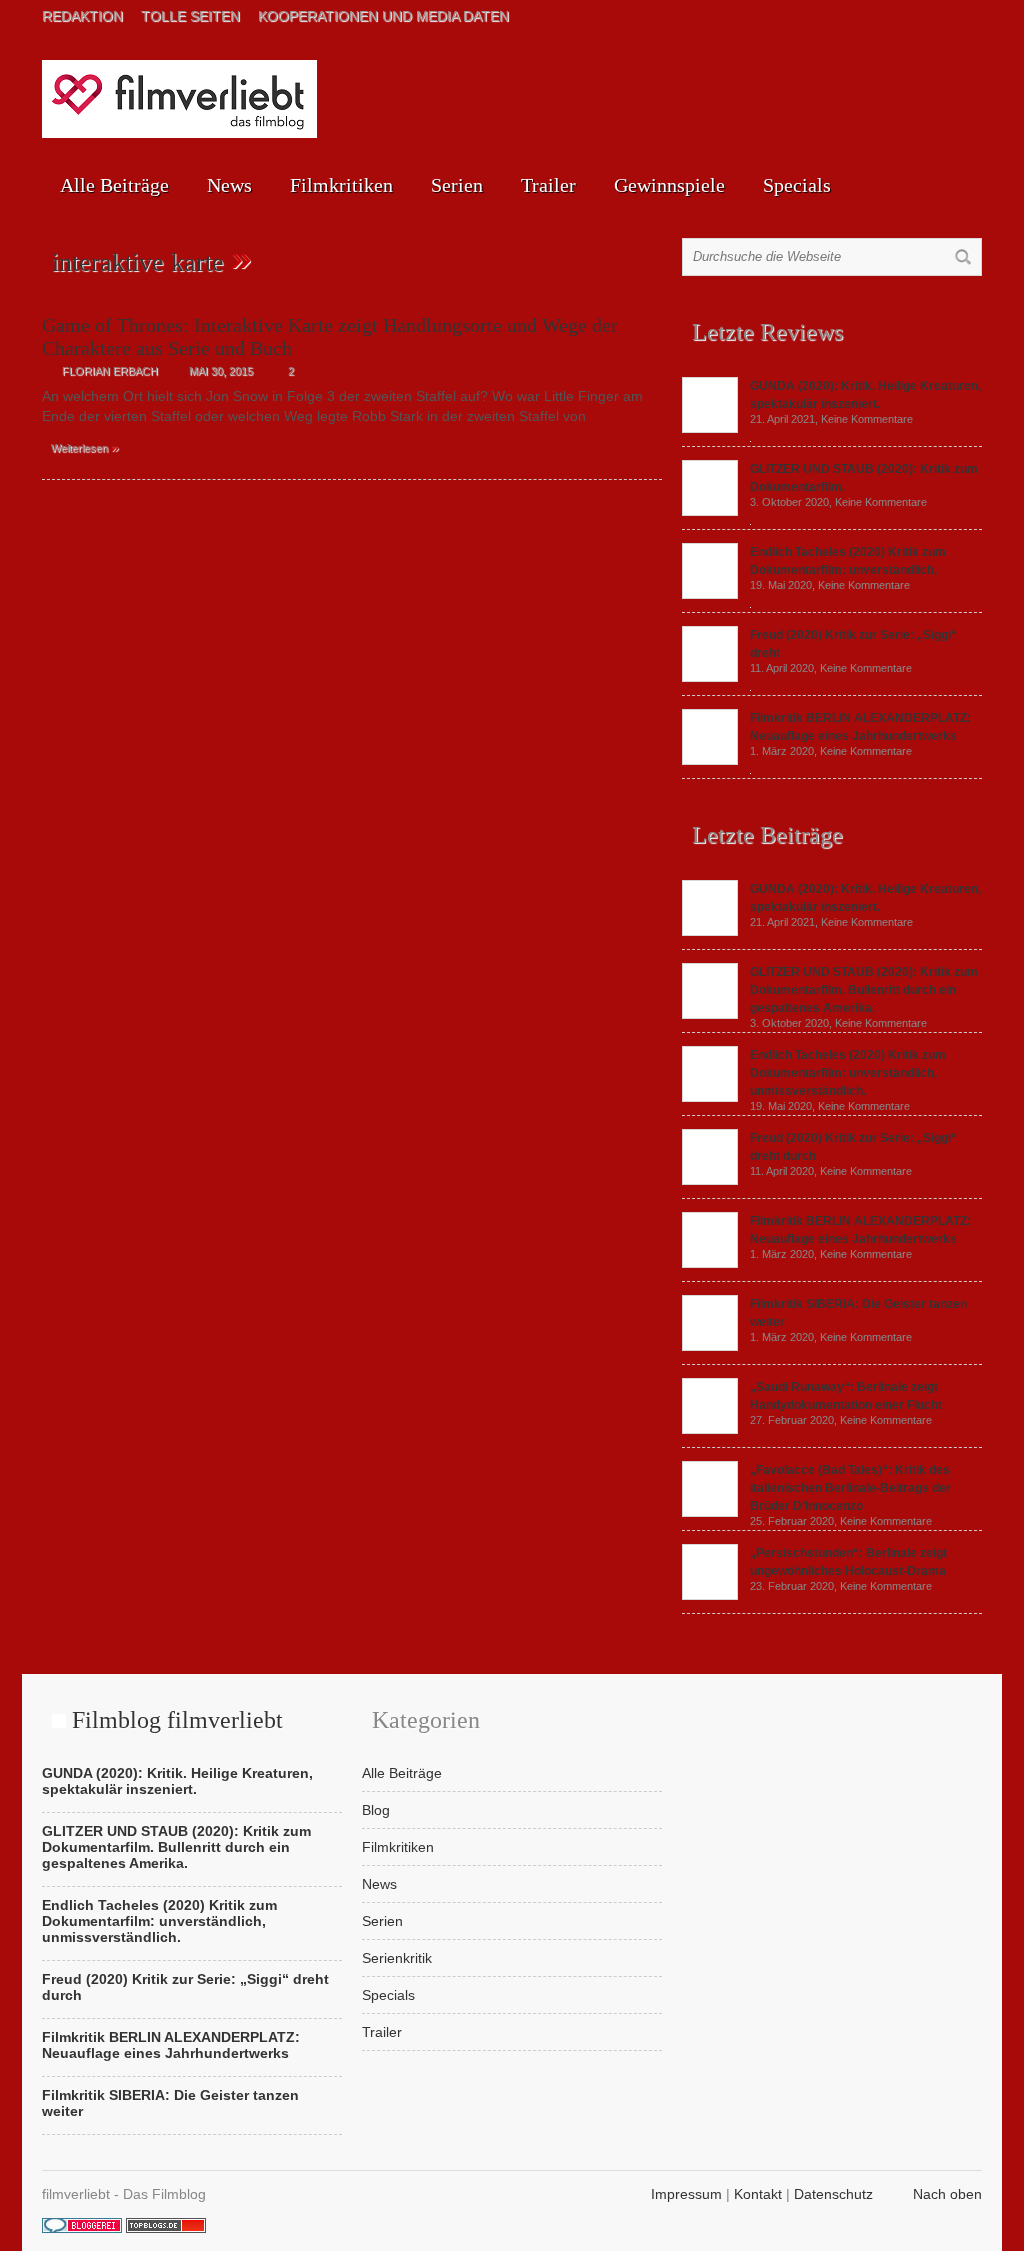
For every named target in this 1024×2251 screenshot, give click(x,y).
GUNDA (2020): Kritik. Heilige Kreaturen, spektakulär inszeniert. (177, 1781)
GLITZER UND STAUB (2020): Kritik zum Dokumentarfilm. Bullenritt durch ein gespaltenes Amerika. (864, 990)
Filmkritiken (341, 185)
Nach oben (947, 2194)
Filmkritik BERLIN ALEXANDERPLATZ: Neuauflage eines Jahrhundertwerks (171, 2045)
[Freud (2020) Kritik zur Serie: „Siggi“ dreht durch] (710, 677)
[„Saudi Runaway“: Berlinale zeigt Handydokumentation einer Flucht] (710, 1429)
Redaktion (82, 16)
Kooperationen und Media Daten (383, 16)
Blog (376, 1810)
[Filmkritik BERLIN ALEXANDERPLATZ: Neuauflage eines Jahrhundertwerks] (710, 760)
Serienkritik (397, 1958)
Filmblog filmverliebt (177, 1720)
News (229, 185)
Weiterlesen (85, 447)
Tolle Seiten (190, 16)
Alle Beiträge (114, 185)
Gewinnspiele (669, 185)
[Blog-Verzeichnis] (82, 2228)
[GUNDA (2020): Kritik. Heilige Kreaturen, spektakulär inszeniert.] (710, 428)
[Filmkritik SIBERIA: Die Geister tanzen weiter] (710, 1346)
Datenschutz (833, 2194)
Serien (457, 185)
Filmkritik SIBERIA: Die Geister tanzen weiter (170, 2103)
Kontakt (758, 2194)
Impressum (686, 2194)
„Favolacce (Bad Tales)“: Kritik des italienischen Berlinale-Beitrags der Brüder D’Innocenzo (850, 1488)
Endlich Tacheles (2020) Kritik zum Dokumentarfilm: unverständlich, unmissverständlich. (848, 1073)
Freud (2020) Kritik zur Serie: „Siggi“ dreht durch (185, 1987)
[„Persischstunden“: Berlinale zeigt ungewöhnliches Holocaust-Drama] (710, 1595)
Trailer (548, 185)
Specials (797, 185)
